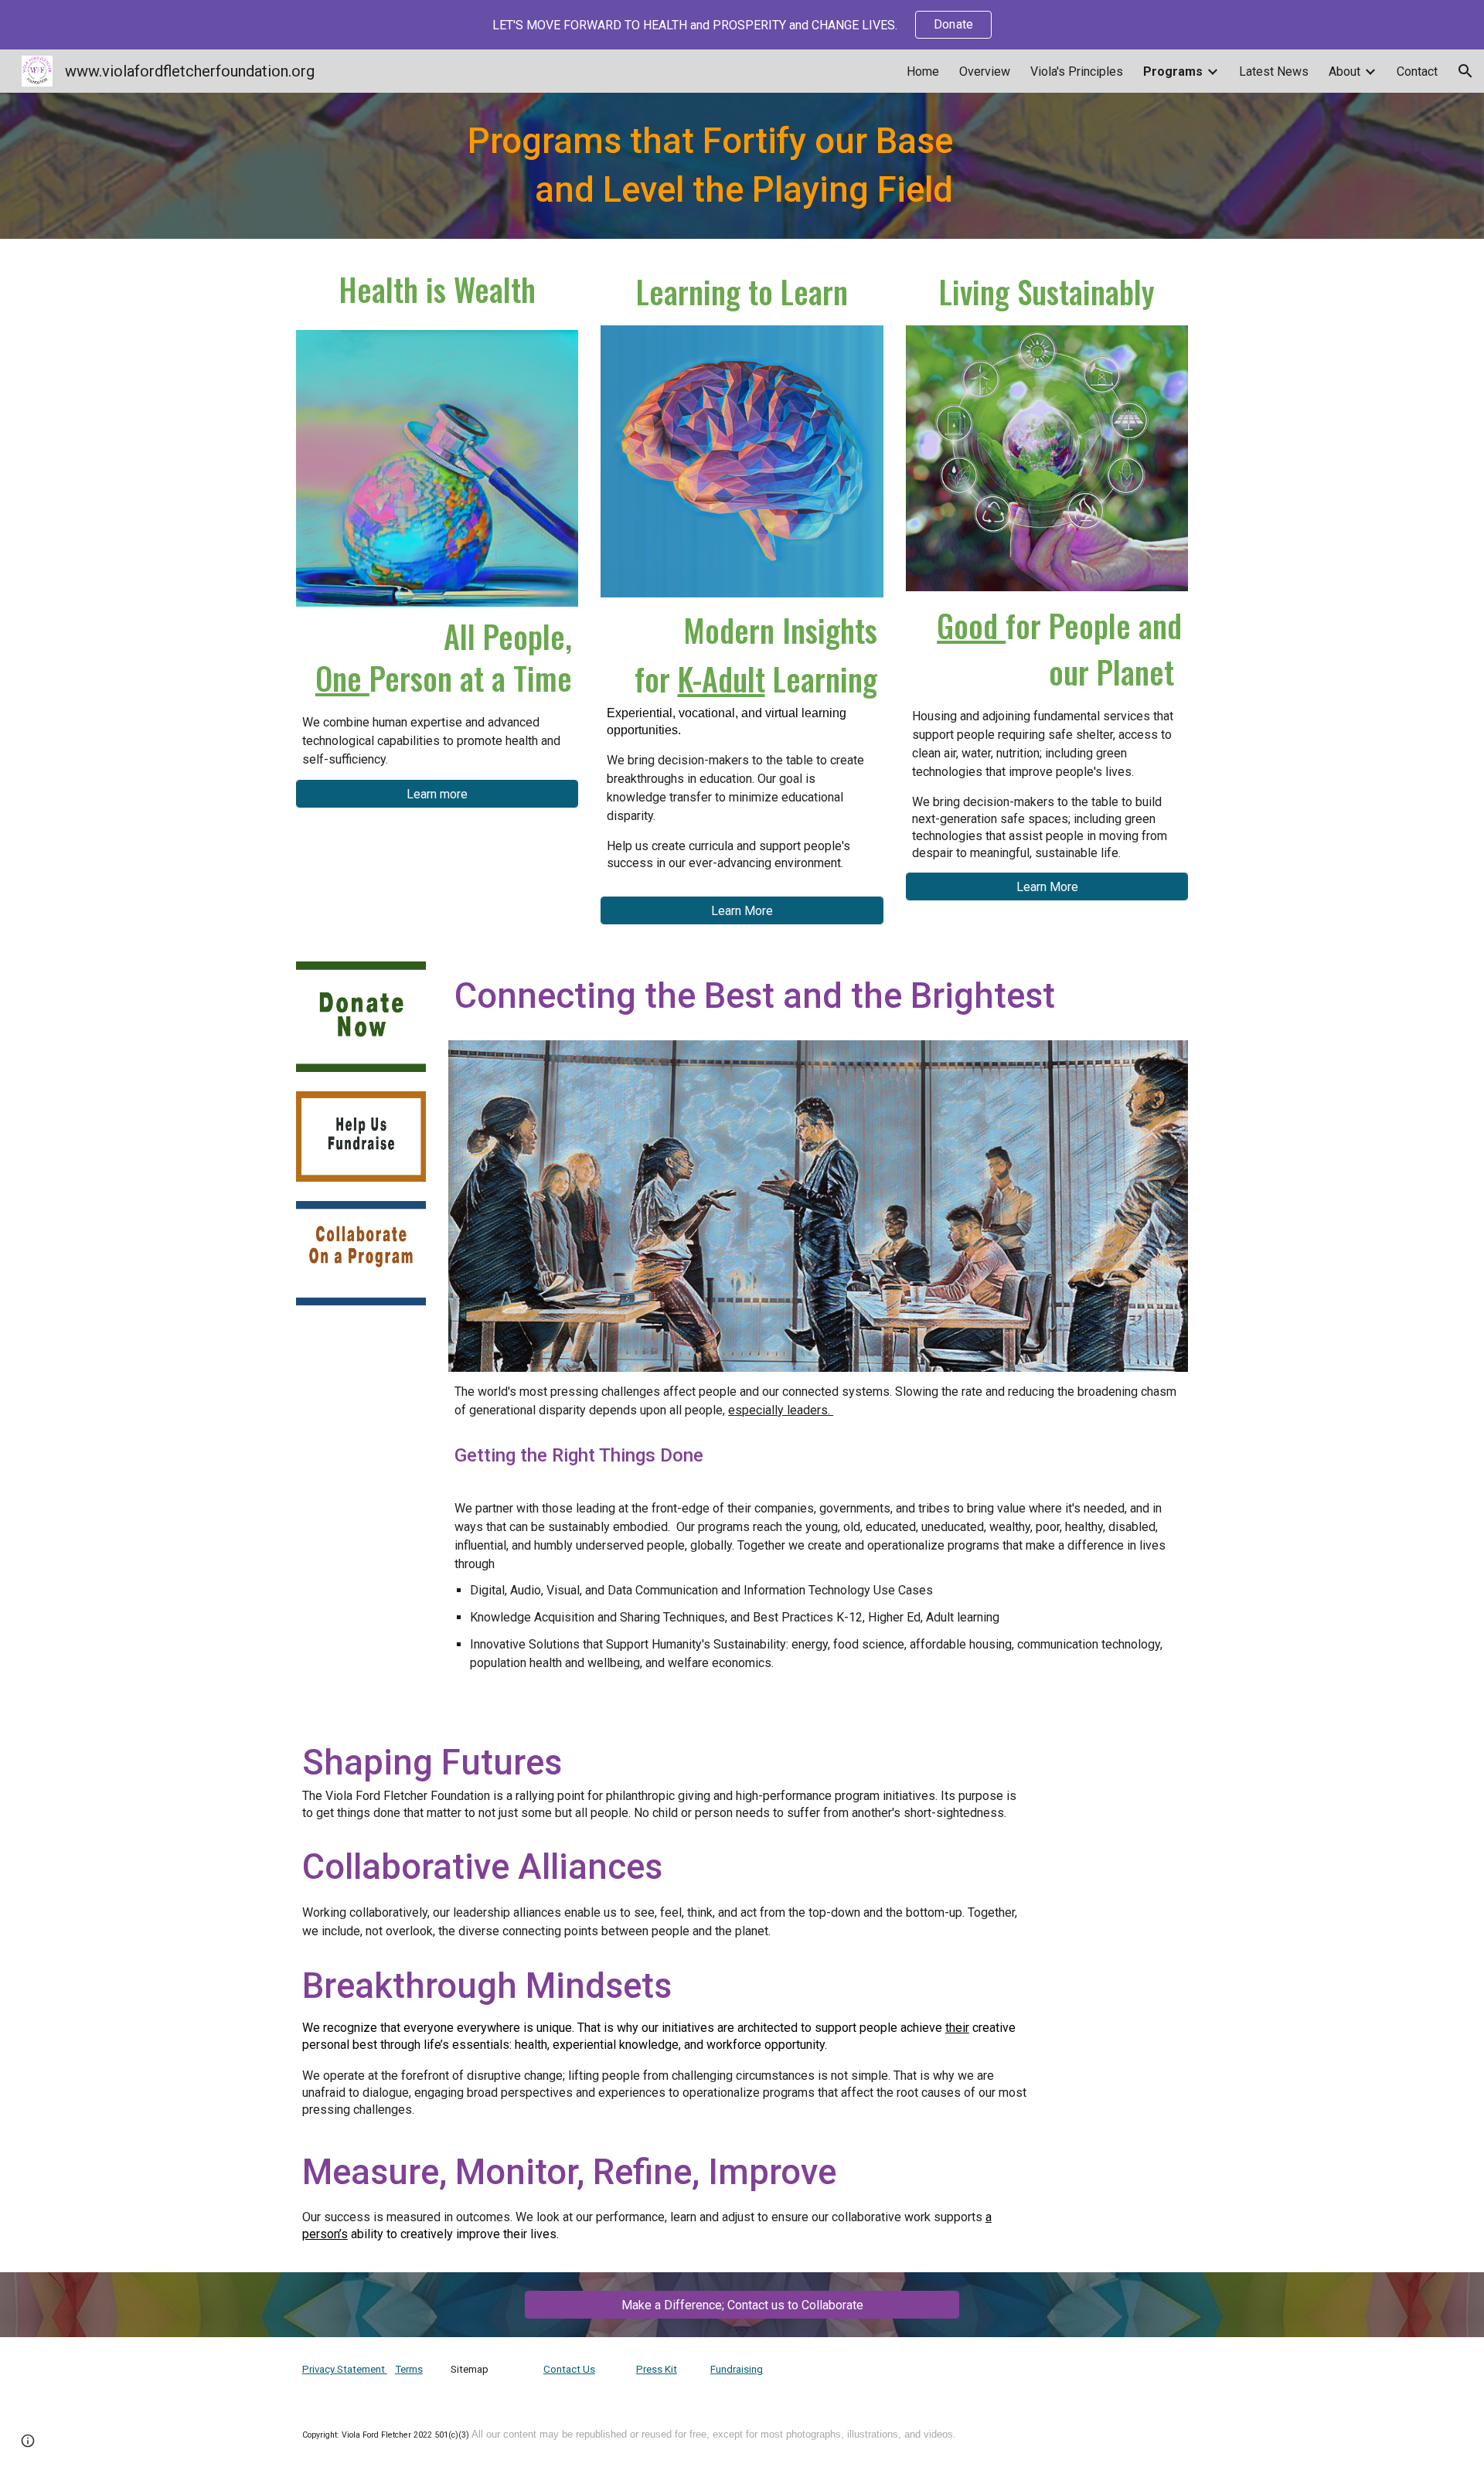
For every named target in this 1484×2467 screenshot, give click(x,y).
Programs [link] (1173, 71)
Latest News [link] (1274, 71)
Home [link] (923, 71)
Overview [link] (985, 71)
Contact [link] (1417, 71)
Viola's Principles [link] (1077, 71)
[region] (742, 25)
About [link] (1344, 71)
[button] (1465, 71)
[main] (665, 166)
